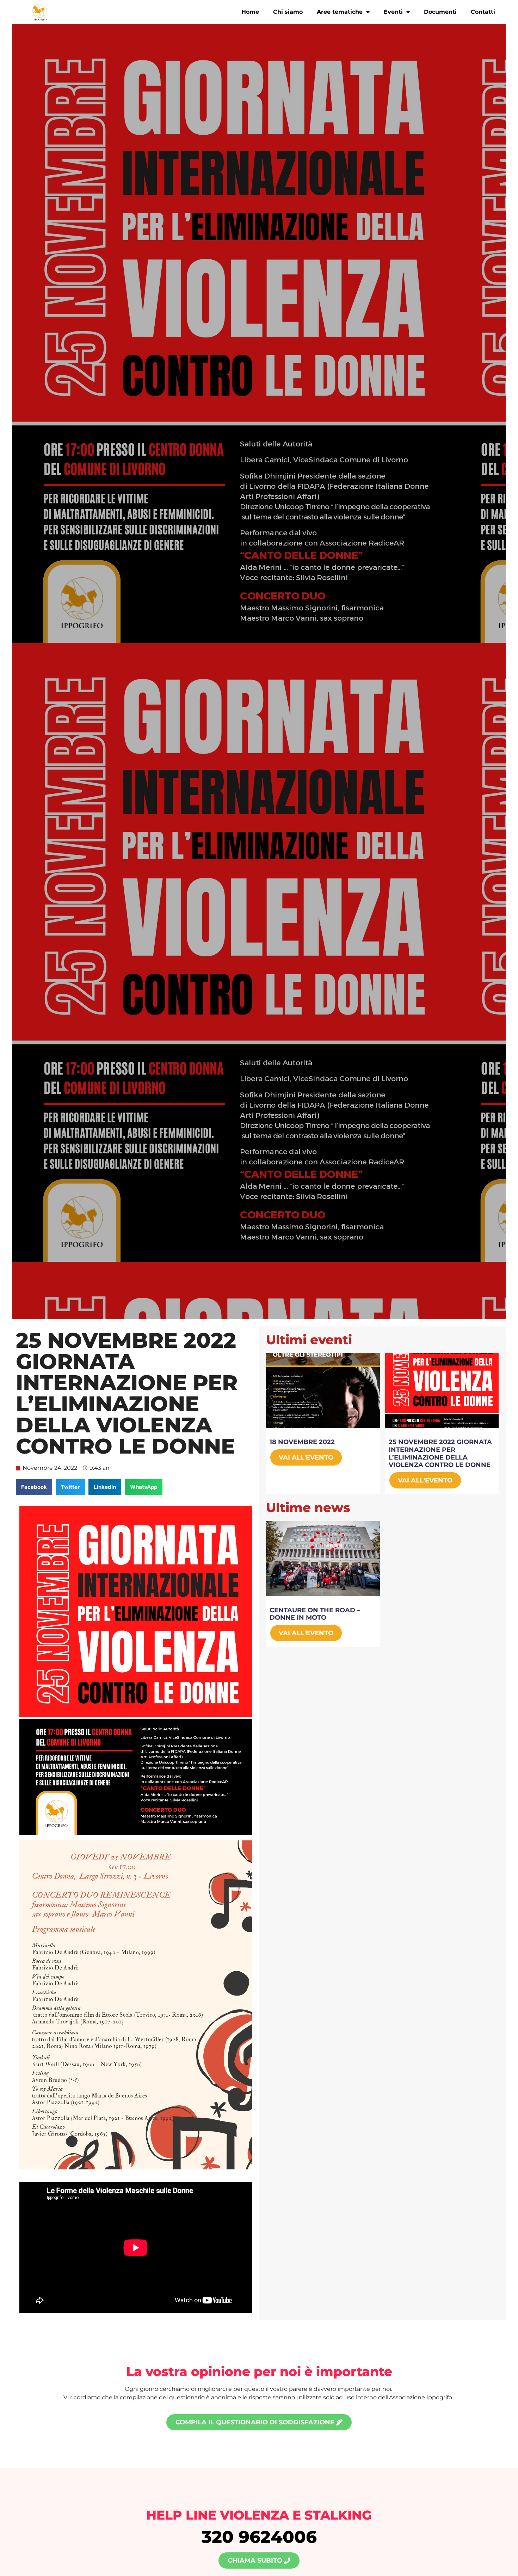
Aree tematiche (340, 12)
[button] (34, 1487)
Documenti (440, 12)
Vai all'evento (306, 1457)
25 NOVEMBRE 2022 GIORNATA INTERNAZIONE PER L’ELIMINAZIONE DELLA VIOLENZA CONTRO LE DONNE (440, 1453)
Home (250, 12)
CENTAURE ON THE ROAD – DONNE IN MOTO (315, 1614)
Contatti (483, 12)
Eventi (393, 12)
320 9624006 (259, 2537)
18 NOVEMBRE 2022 (302, 1442)
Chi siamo (288, 12)
